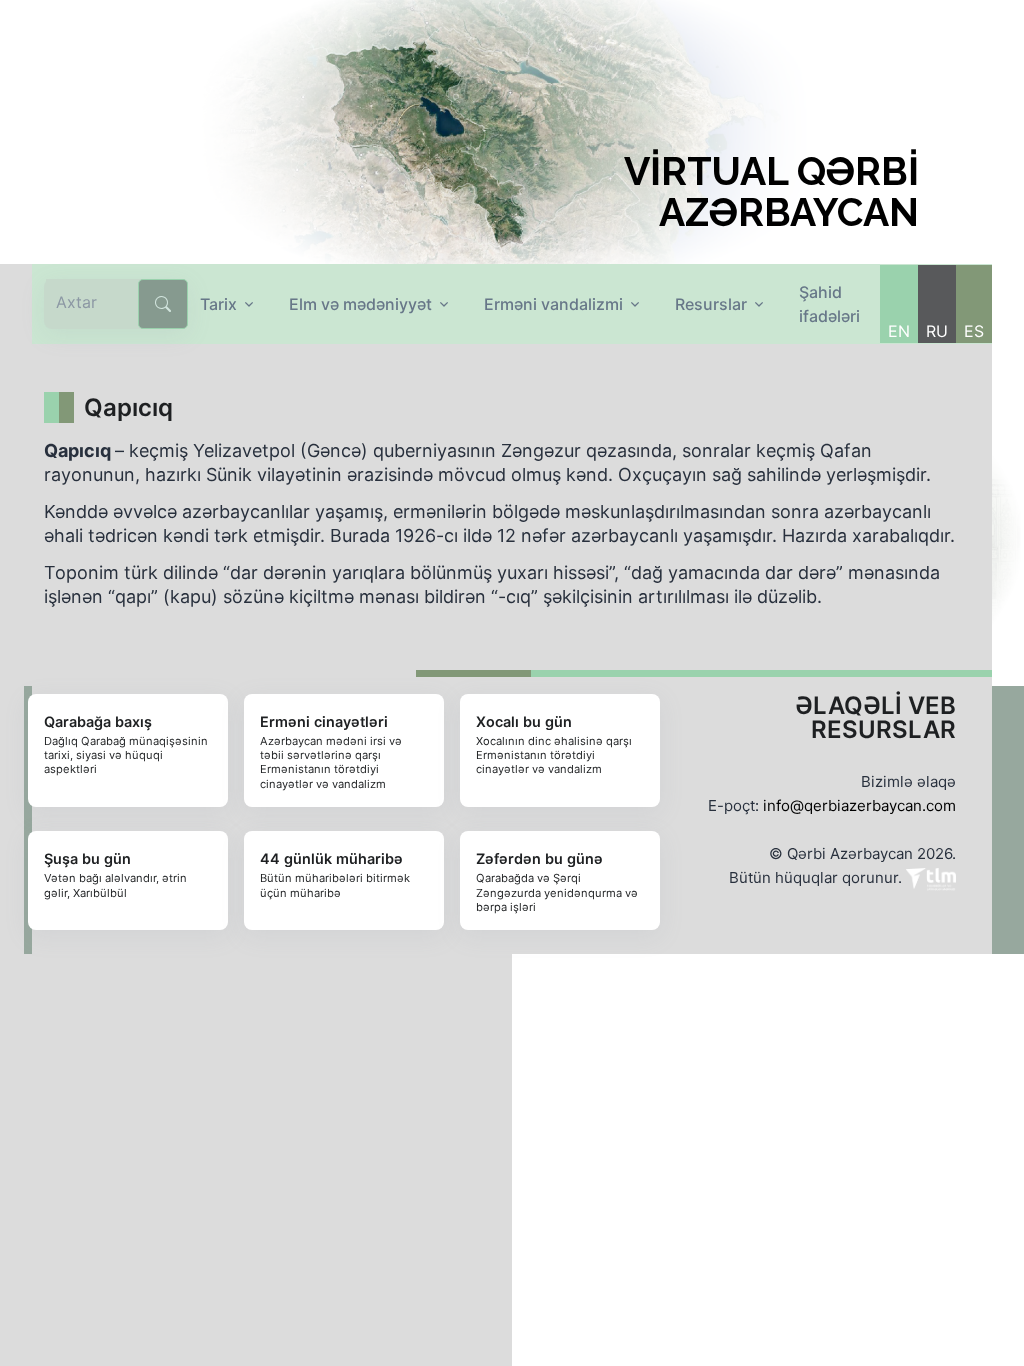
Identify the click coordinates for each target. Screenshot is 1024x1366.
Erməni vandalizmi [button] (553, 304)
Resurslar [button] (711, 304)
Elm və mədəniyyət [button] (360, 304)
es (974, 331)
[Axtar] (163, 304)
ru (937, 331)
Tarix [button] (218, 304)
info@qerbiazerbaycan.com (859, 805)
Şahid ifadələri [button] (829, 304)
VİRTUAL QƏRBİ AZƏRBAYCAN (771, 192)
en (899, 331)
